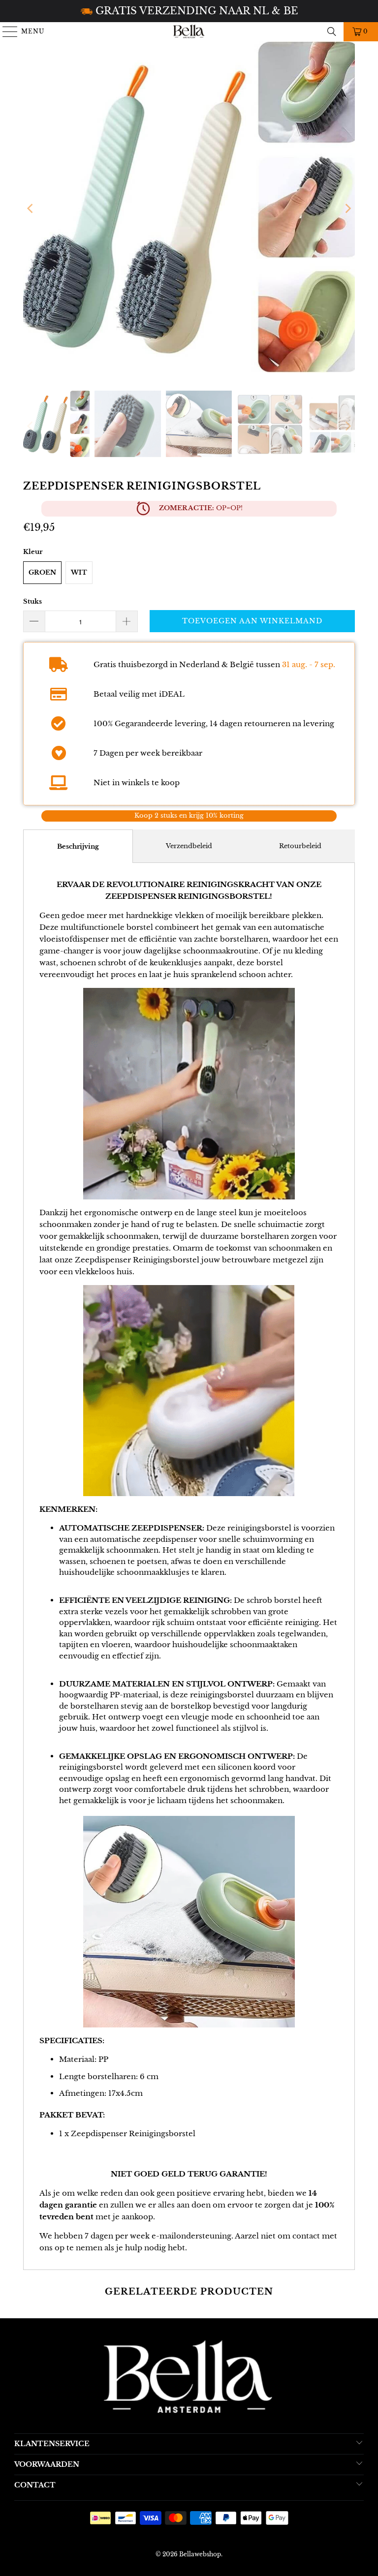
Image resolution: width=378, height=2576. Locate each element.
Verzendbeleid (189, 846)
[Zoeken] (332, 31)
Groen (42, 572)
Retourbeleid (300, 846)
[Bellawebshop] (189, 31)
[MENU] (6, 31)
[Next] (347, 209)
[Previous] (31, 209)
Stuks (32, 601)
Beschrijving (78, 846)
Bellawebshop (200, 2554)
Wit (79, 572)
